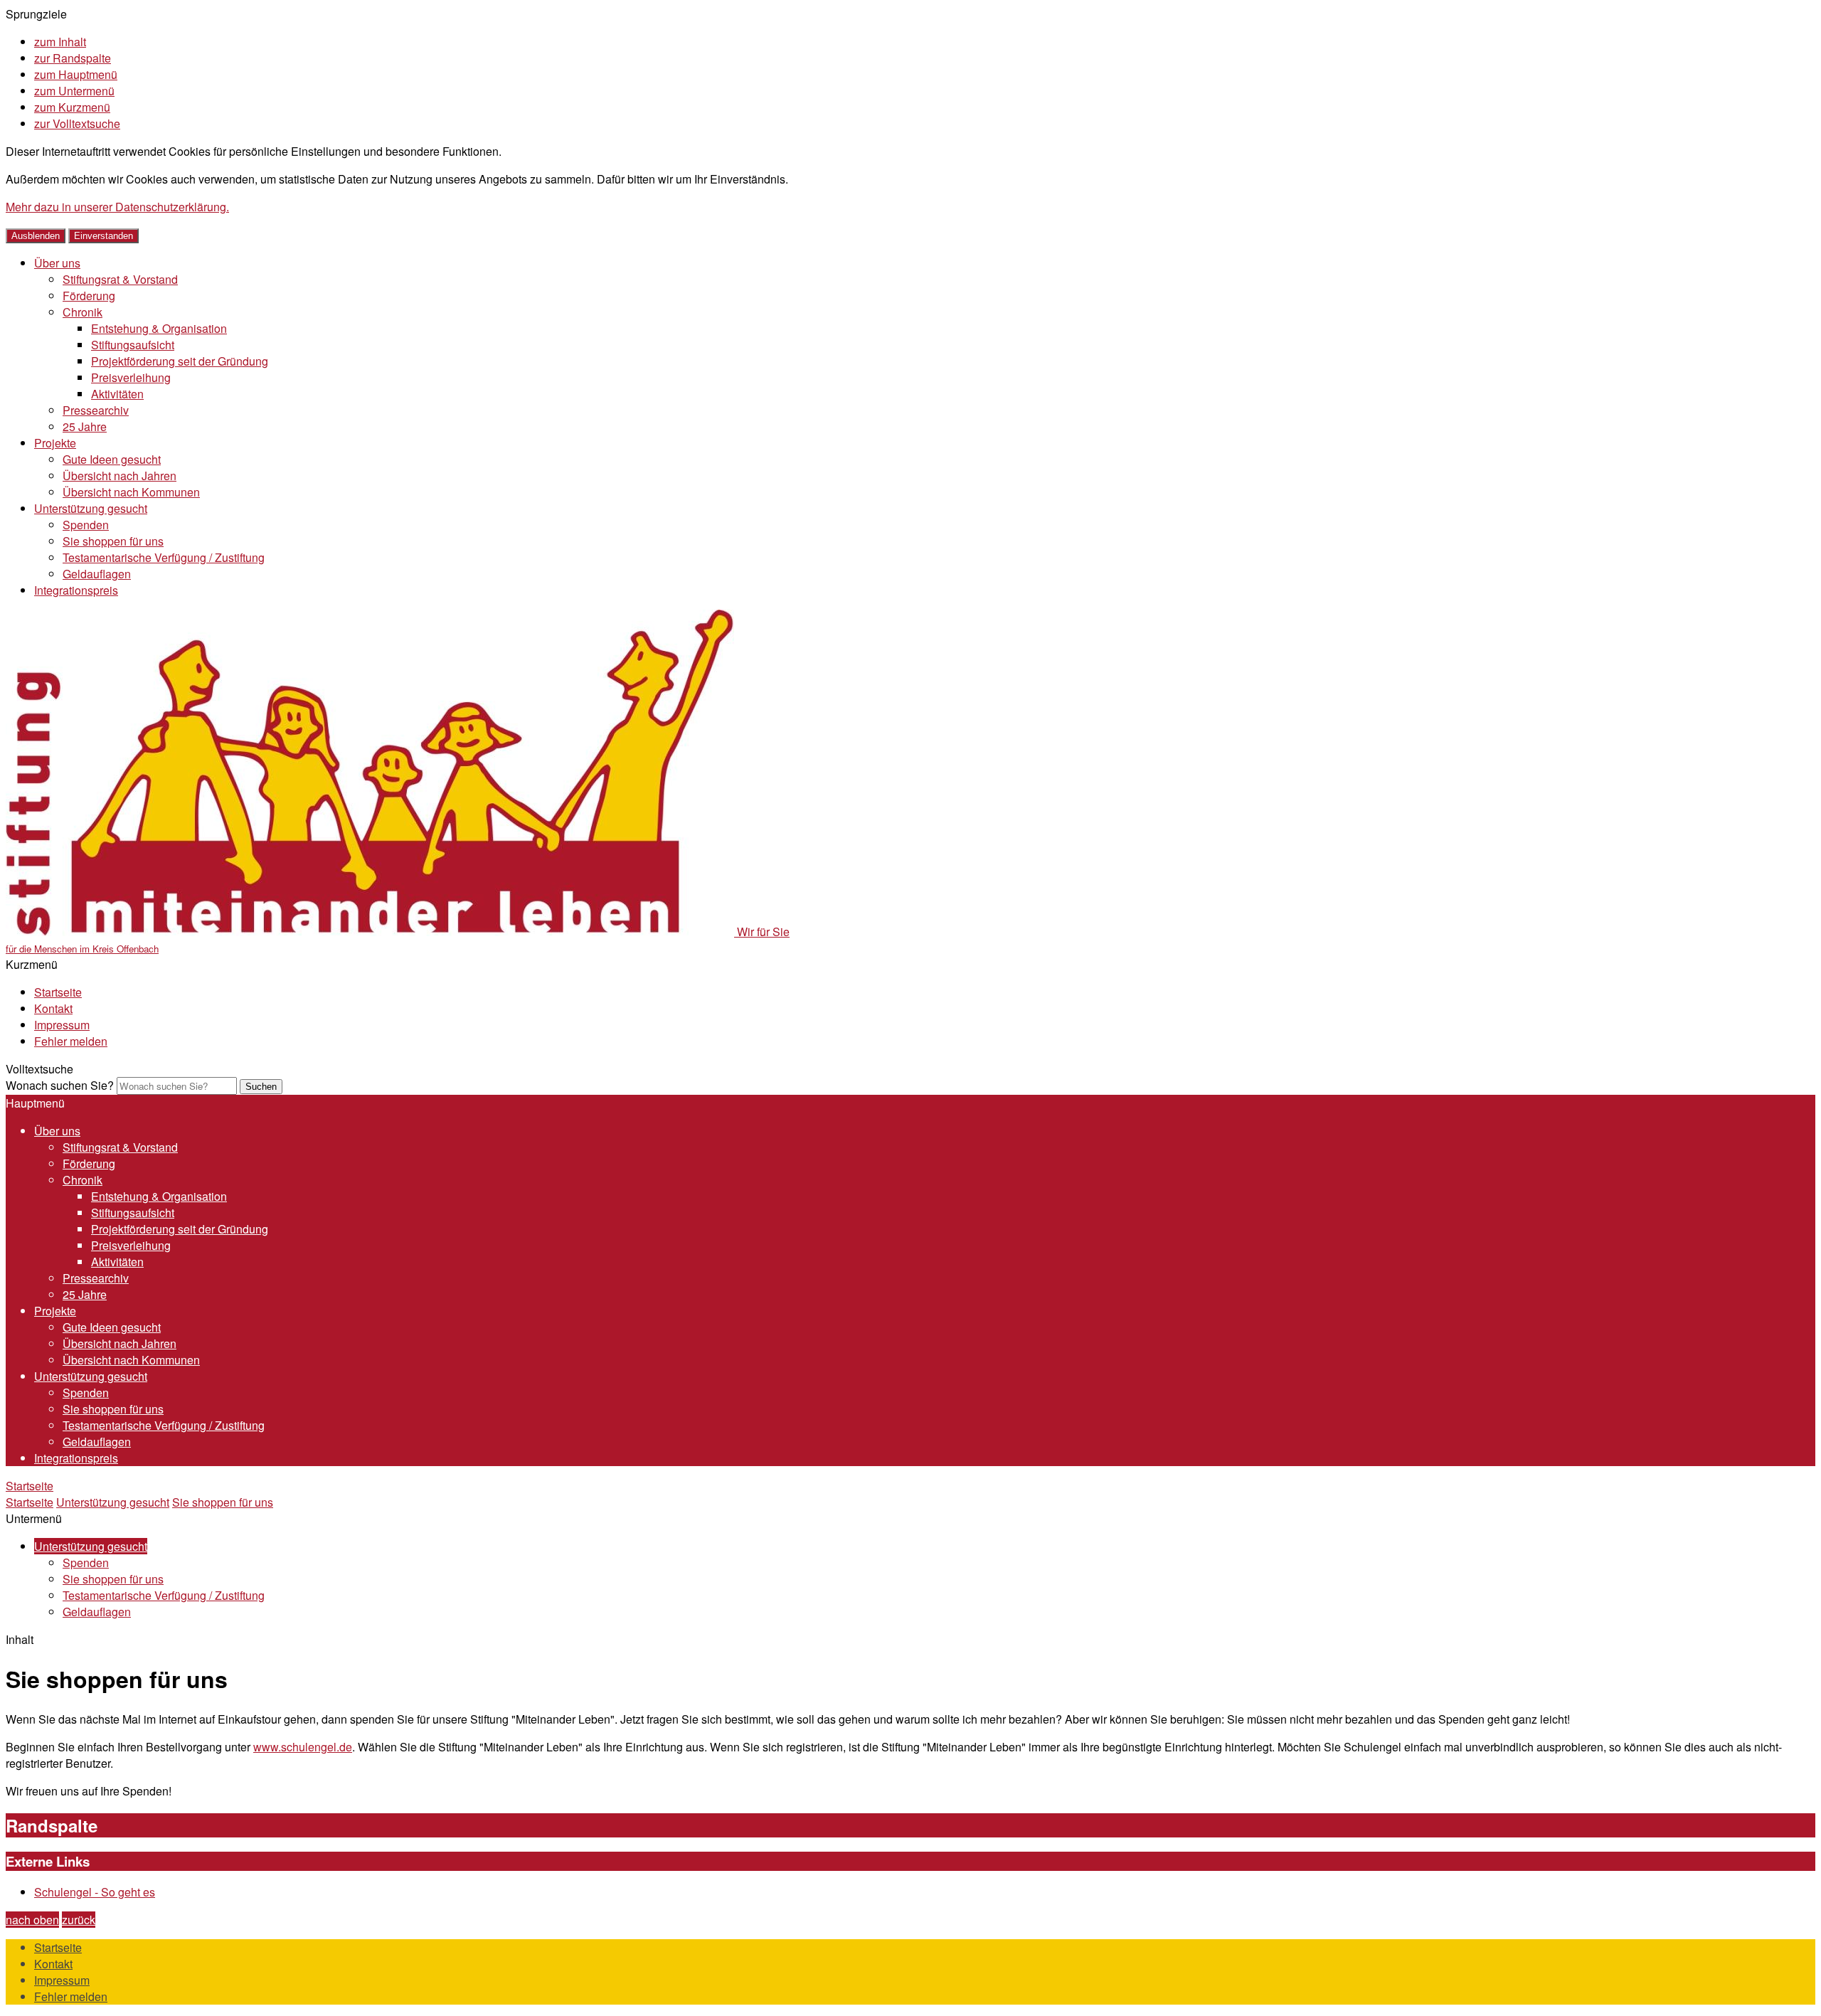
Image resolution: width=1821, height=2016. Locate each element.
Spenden (86, 525)
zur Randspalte (73, 58)
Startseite (58, 992)
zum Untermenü (74, 91)
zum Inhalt (60, 42)
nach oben (32, 1920)
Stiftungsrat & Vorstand (120, 279)
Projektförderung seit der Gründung (180, 361)
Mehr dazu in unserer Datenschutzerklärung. (117, 207)
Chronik (83, 312)
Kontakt (53, 1008)
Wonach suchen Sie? (60, 1085)
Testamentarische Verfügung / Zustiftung (164, 557)
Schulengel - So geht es (95, 1892)
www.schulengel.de (303, 1747)
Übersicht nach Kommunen (131, 492)
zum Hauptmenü (76, 74)
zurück (79, 1920)
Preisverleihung (131, 377)
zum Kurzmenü (72, 107)
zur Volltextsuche (77, 123)
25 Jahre (85, 426)
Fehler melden (71, 1041)
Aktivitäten (117, 394)
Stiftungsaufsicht (133, 345)
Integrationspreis (76, 590)
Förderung (89, 296)
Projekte (55, 443)
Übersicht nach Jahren (120, 476)
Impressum (62, 1025)
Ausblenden (36, 236)
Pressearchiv (96, 410)
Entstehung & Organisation (159, 328)
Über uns (57, 263)
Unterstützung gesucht (91, 508)
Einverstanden (103, 236)
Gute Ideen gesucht (112, 459)
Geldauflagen (97, 574)
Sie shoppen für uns (113, 541)
